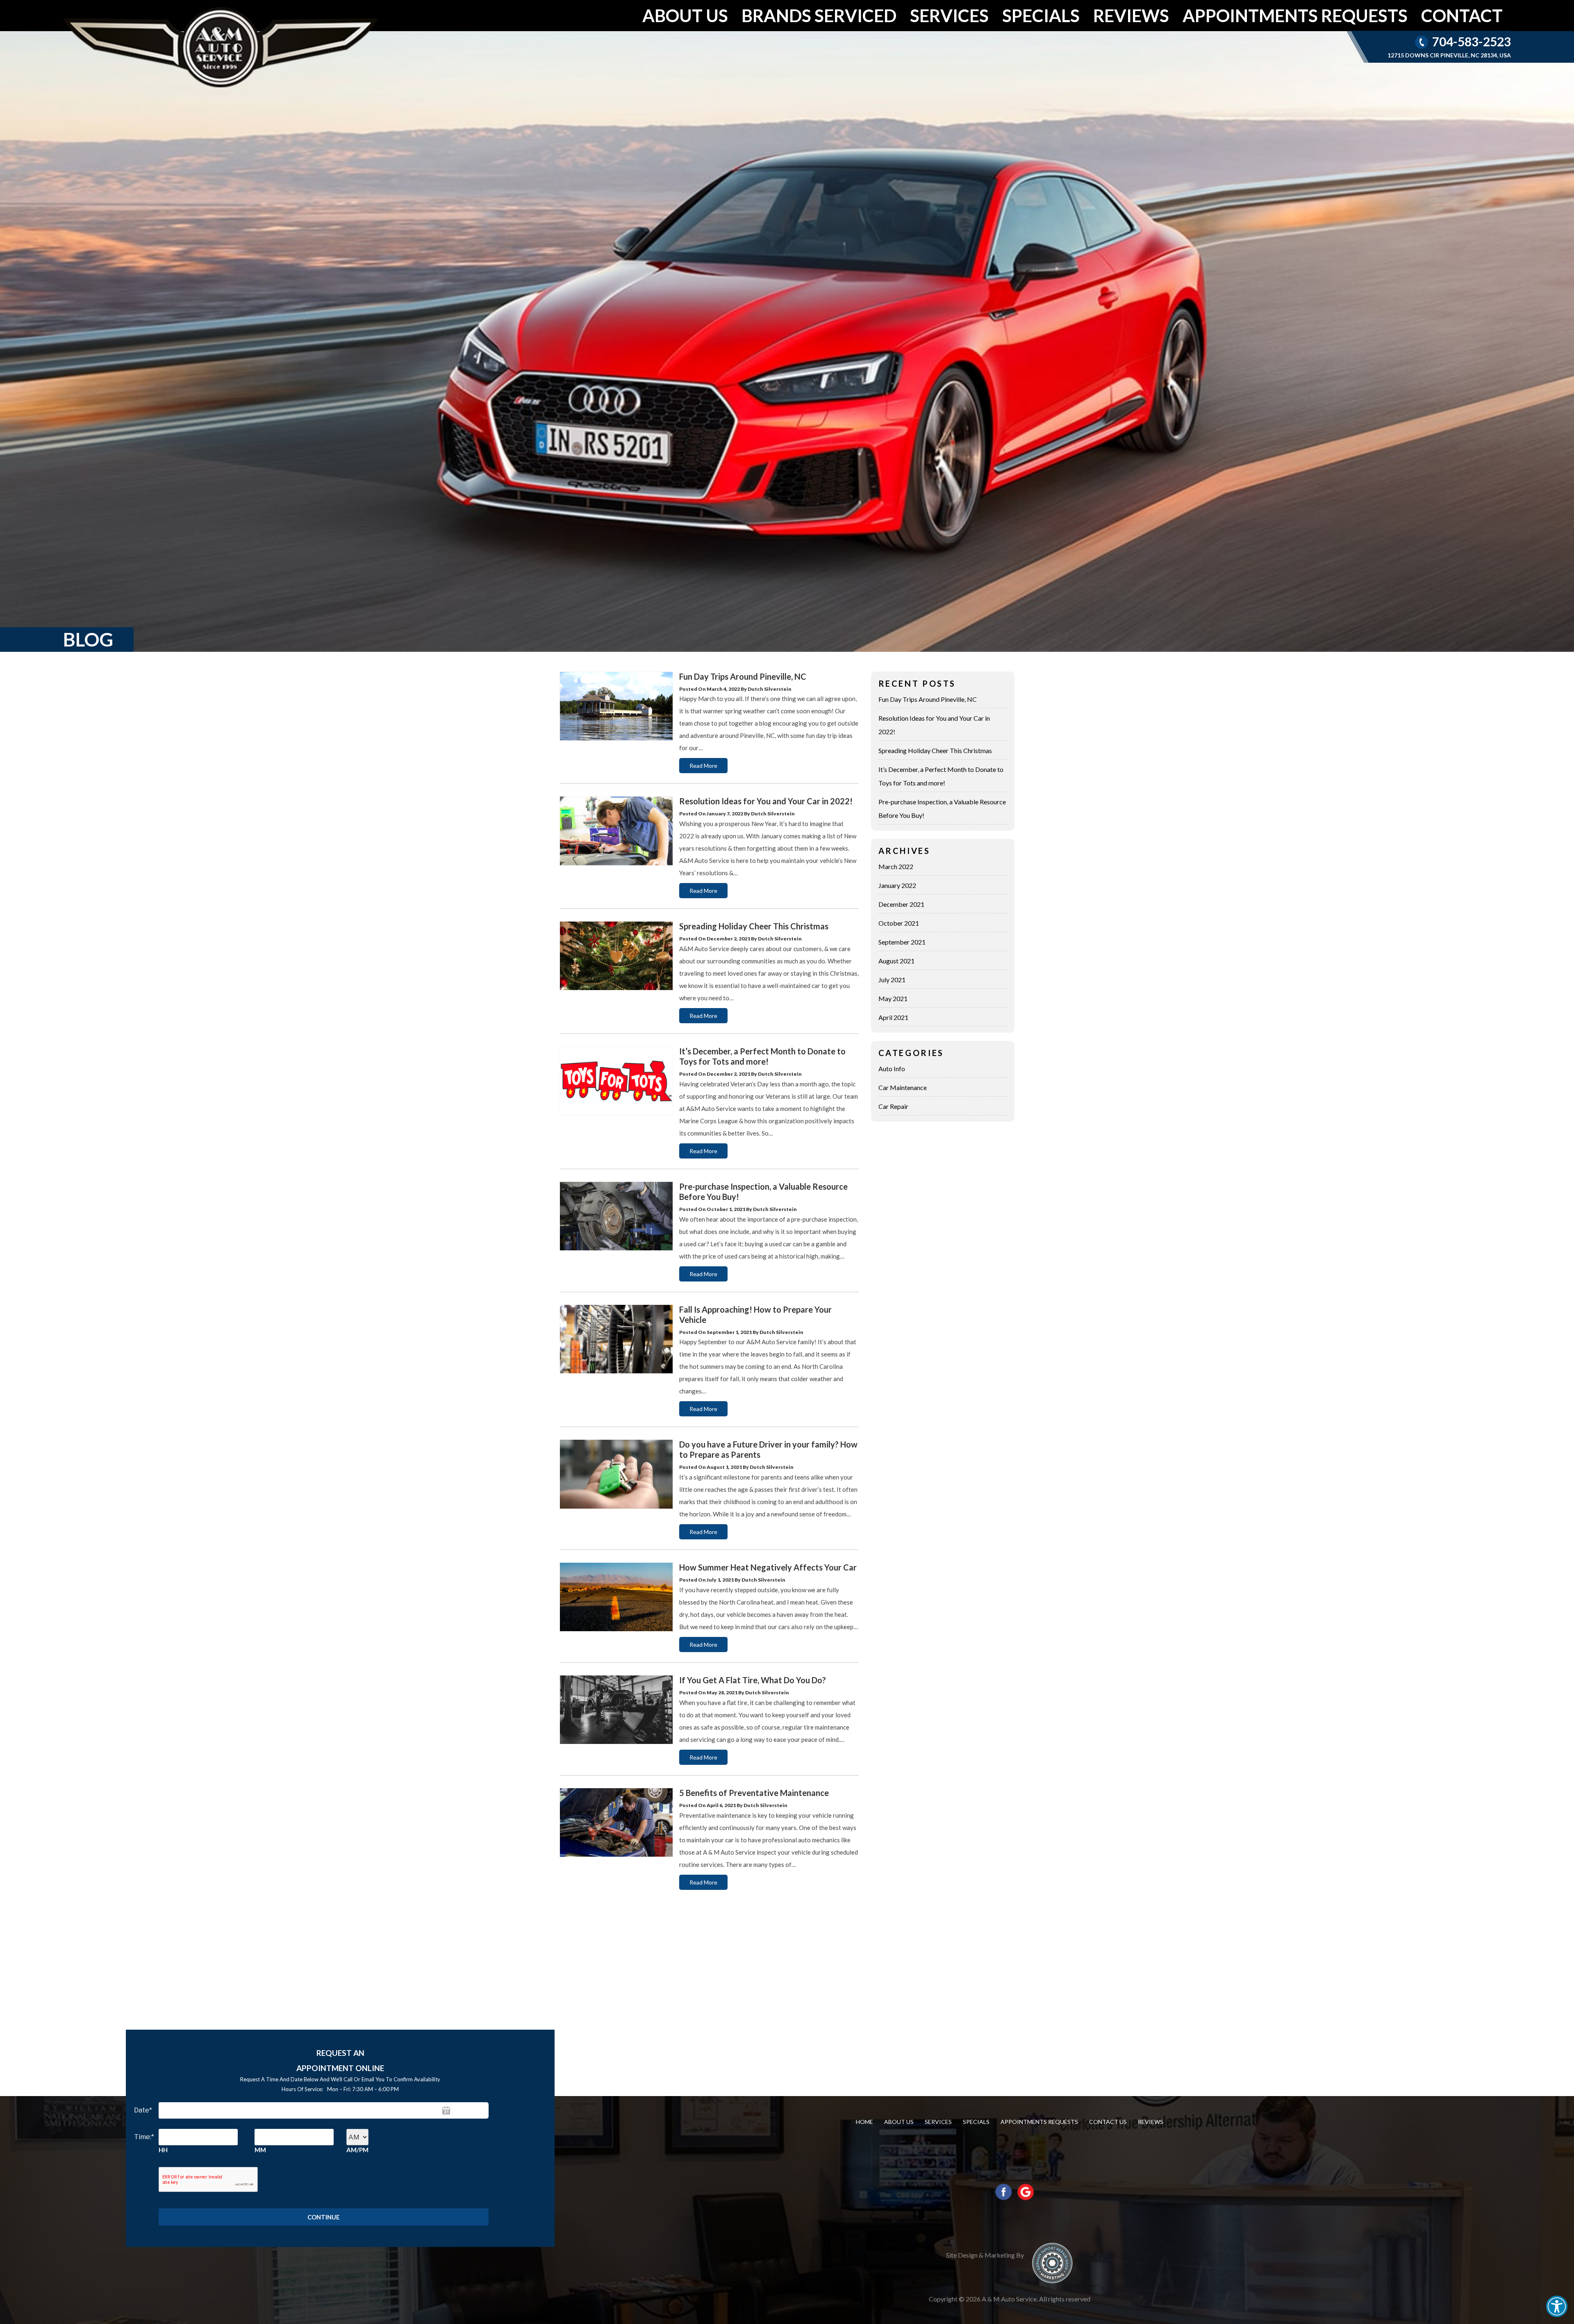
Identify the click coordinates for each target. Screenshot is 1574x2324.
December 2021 (901, 904)
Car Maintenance (903, 1087)
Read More (703, 766)
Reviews (1131, 15)
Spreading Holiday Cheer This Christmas (754, 926)
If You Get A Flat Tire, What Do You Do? (753, 1680)
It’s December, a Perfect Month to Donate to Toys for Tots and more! (762, 1056)
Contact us (1108, 2122)
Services (949, 15)
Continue (324, 2217)
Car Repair (893, 1106)
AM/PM (357, 2150)
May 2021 (893, 998)
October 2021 (899, 923)
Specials (1041, 15)
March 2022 (896, 866)
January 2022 (897, 885)
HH (163, 2150)
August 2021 (896, 961)
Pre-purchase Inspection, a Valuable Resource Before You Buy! (942, 808)
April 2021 (893, 1017)
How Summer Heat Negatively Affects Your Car (768, 1567)
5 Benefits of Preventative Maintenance (754, 1793)
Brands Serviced (819, 15)
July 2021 (892, 980)
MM (260, 2150)
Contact (1462, 15)
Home (864, 2122)
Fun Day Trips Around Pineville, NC (743, 676)
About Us (685, 15)
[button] (1557, 2306)
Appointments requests (1295, 15)
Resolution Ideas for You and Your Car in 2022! (766, 801)
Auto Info (892, 1069)
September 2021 (902, 942)
